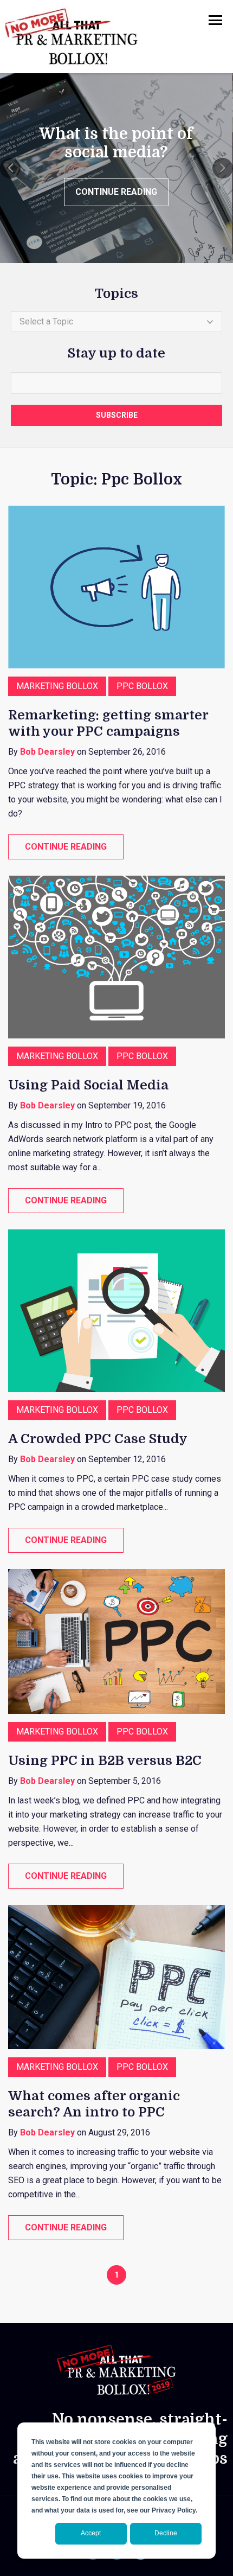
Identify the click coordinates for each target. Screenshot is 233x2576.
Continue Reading (116, 192)
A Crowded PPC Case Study (98, 1439)
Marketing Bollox (57, 686)
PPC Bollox (142, 686)
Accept (91, 2533)
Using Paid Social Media (88, 1085)
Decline (166, 2533)
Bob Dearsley (47, 752)
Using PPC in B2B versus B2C (105, 1761)
